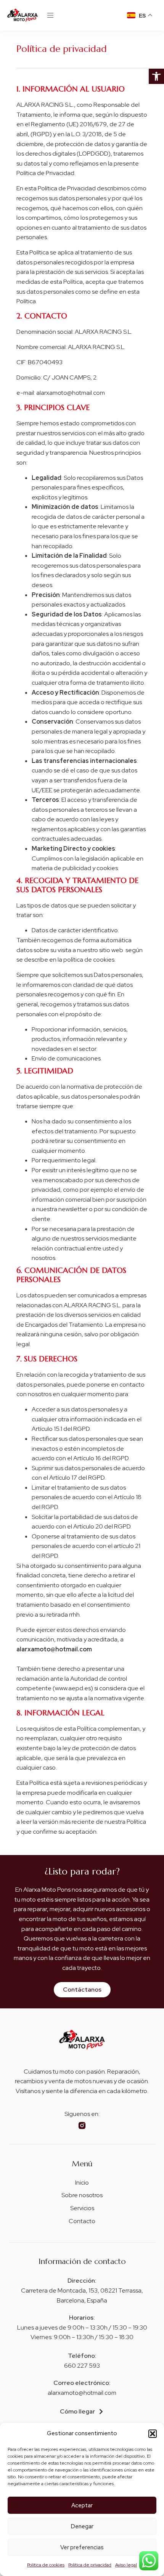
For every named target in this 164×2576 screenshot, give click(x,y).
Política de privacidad (90, 2565)
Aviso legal (126, 2565)
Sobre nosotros (82, 2195)
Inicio (82, 2183)
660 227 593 (82, 2366)
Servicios (82, 2208)
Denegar (82, 2526)
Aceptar (82, 2505)
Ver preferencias (82, 2547)
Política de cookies (46, 2565)
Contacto (82, 2221)
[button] (156, 76)
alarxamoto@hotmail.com (82, 2393)
